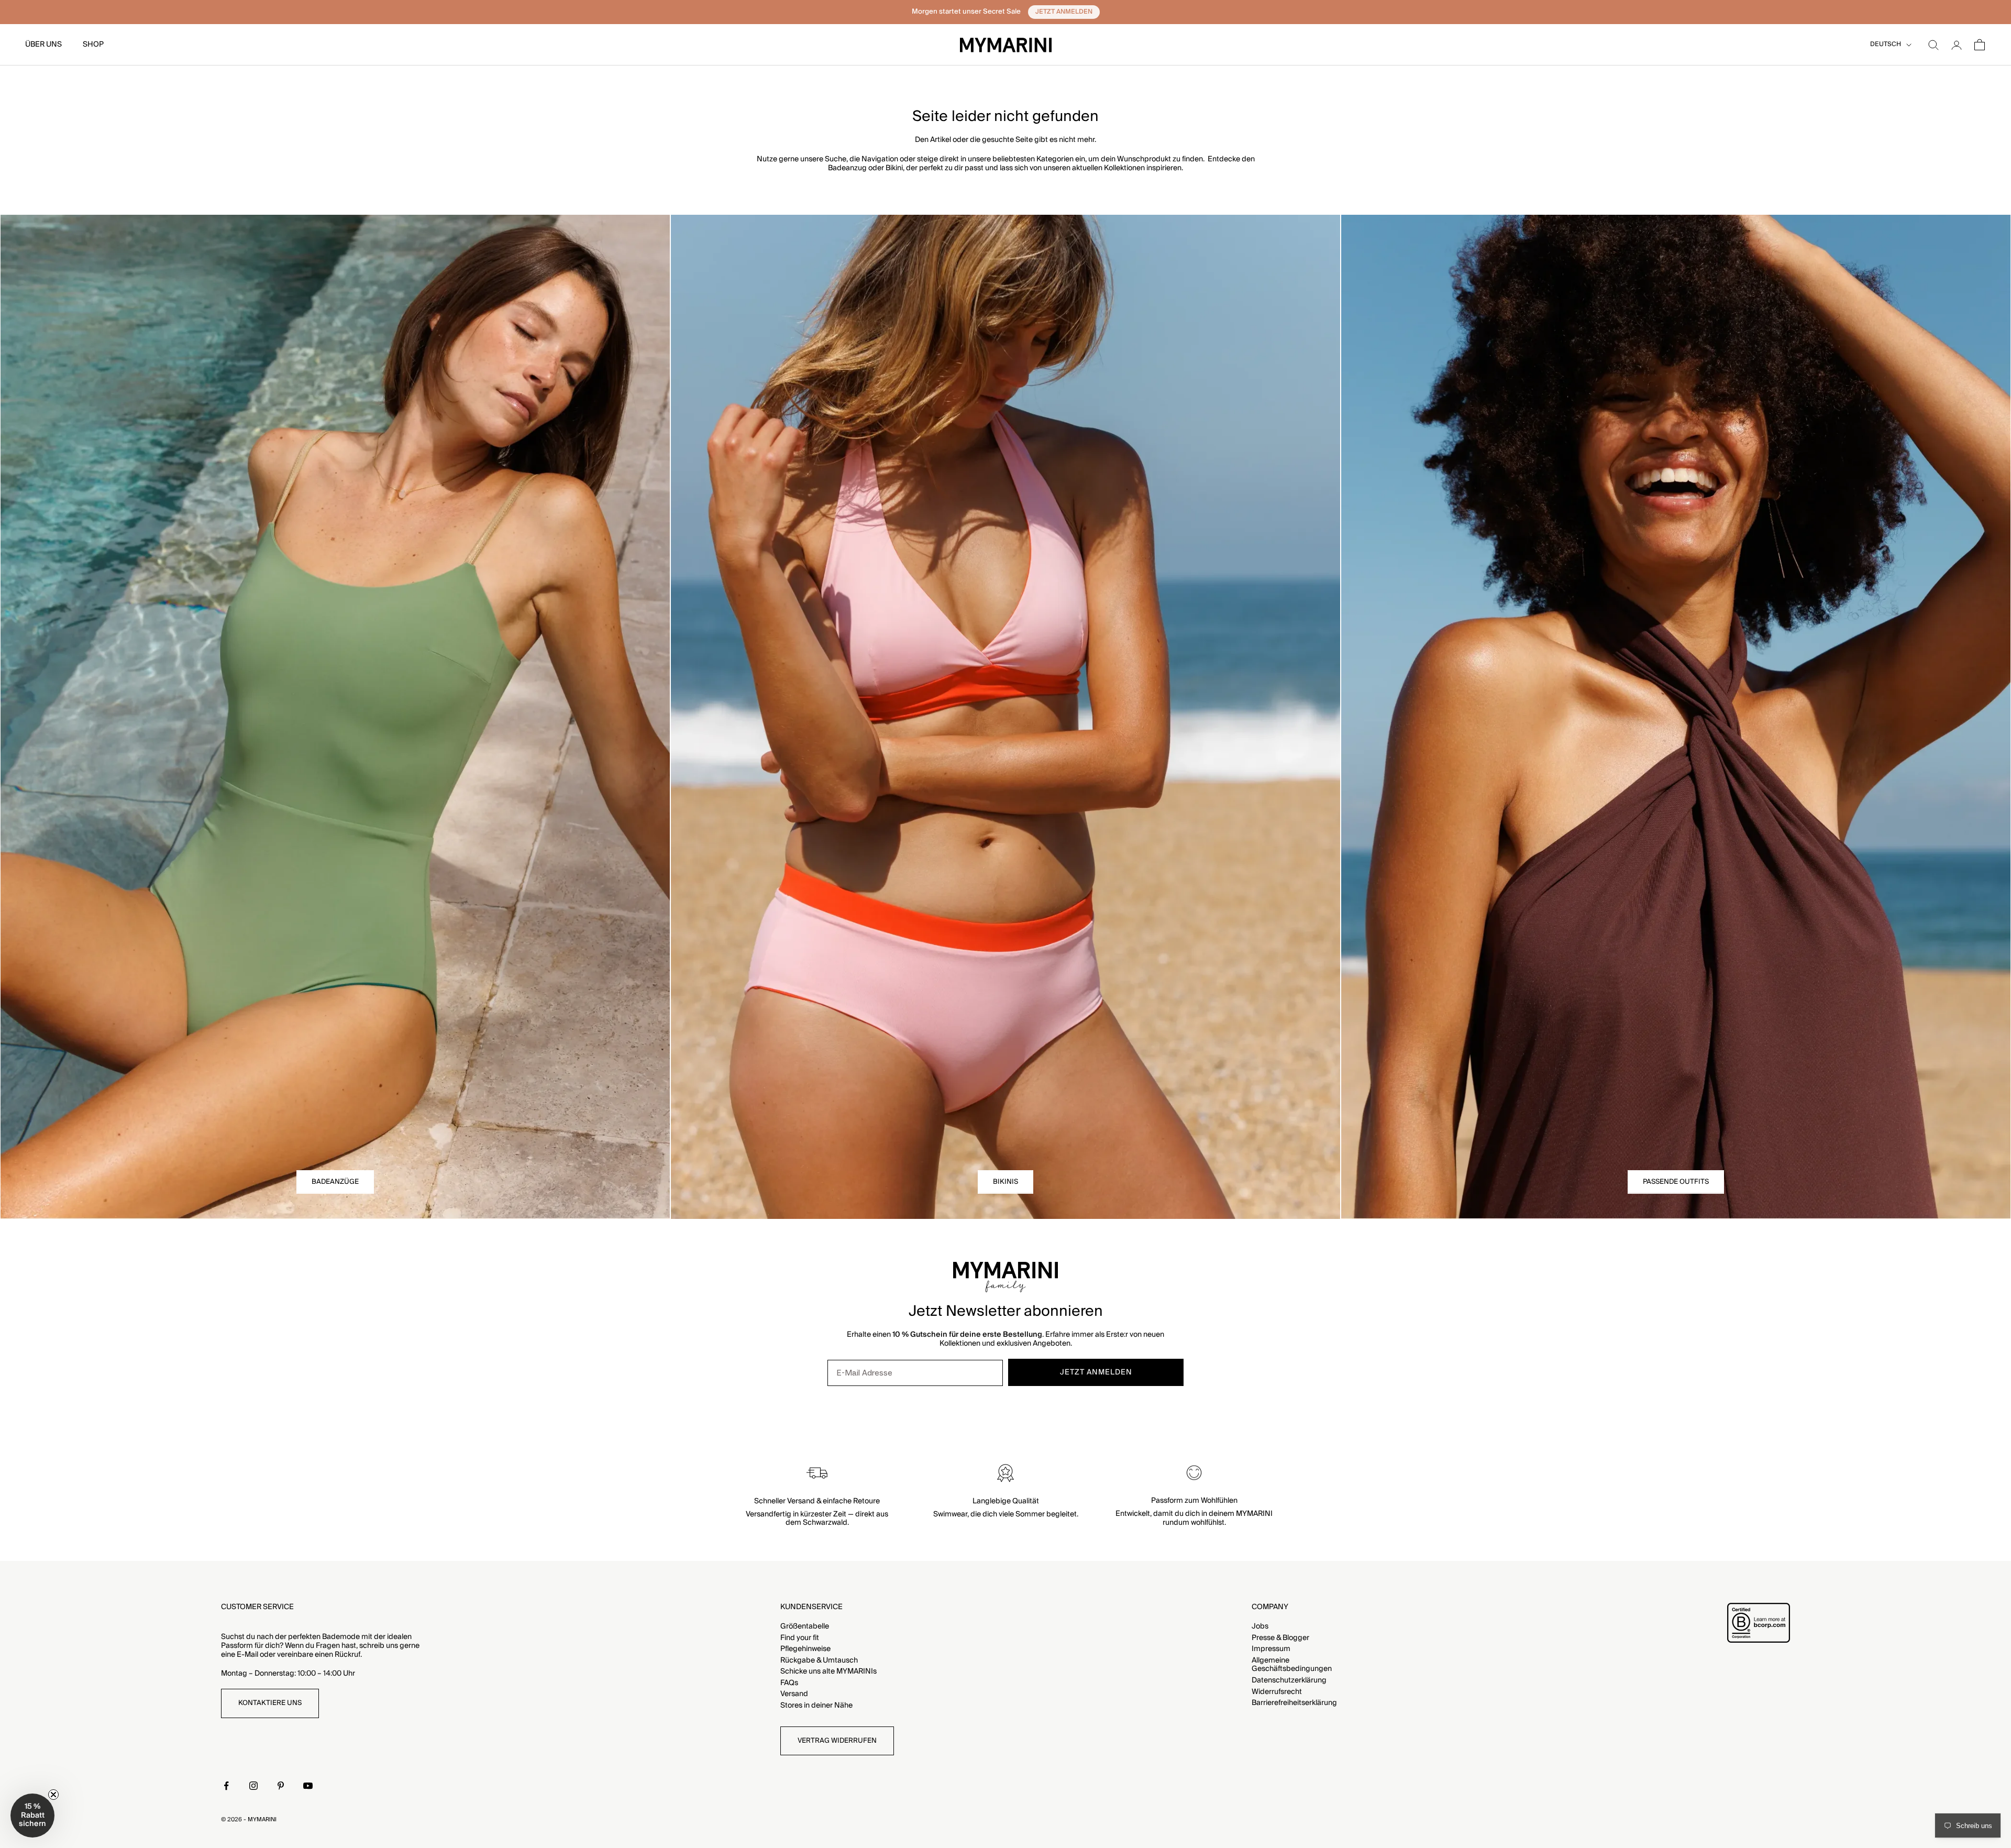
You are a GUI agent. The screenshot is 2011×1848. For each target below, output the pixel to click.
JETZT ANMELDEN (1005, 1099)
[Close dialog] (1110, 784)
